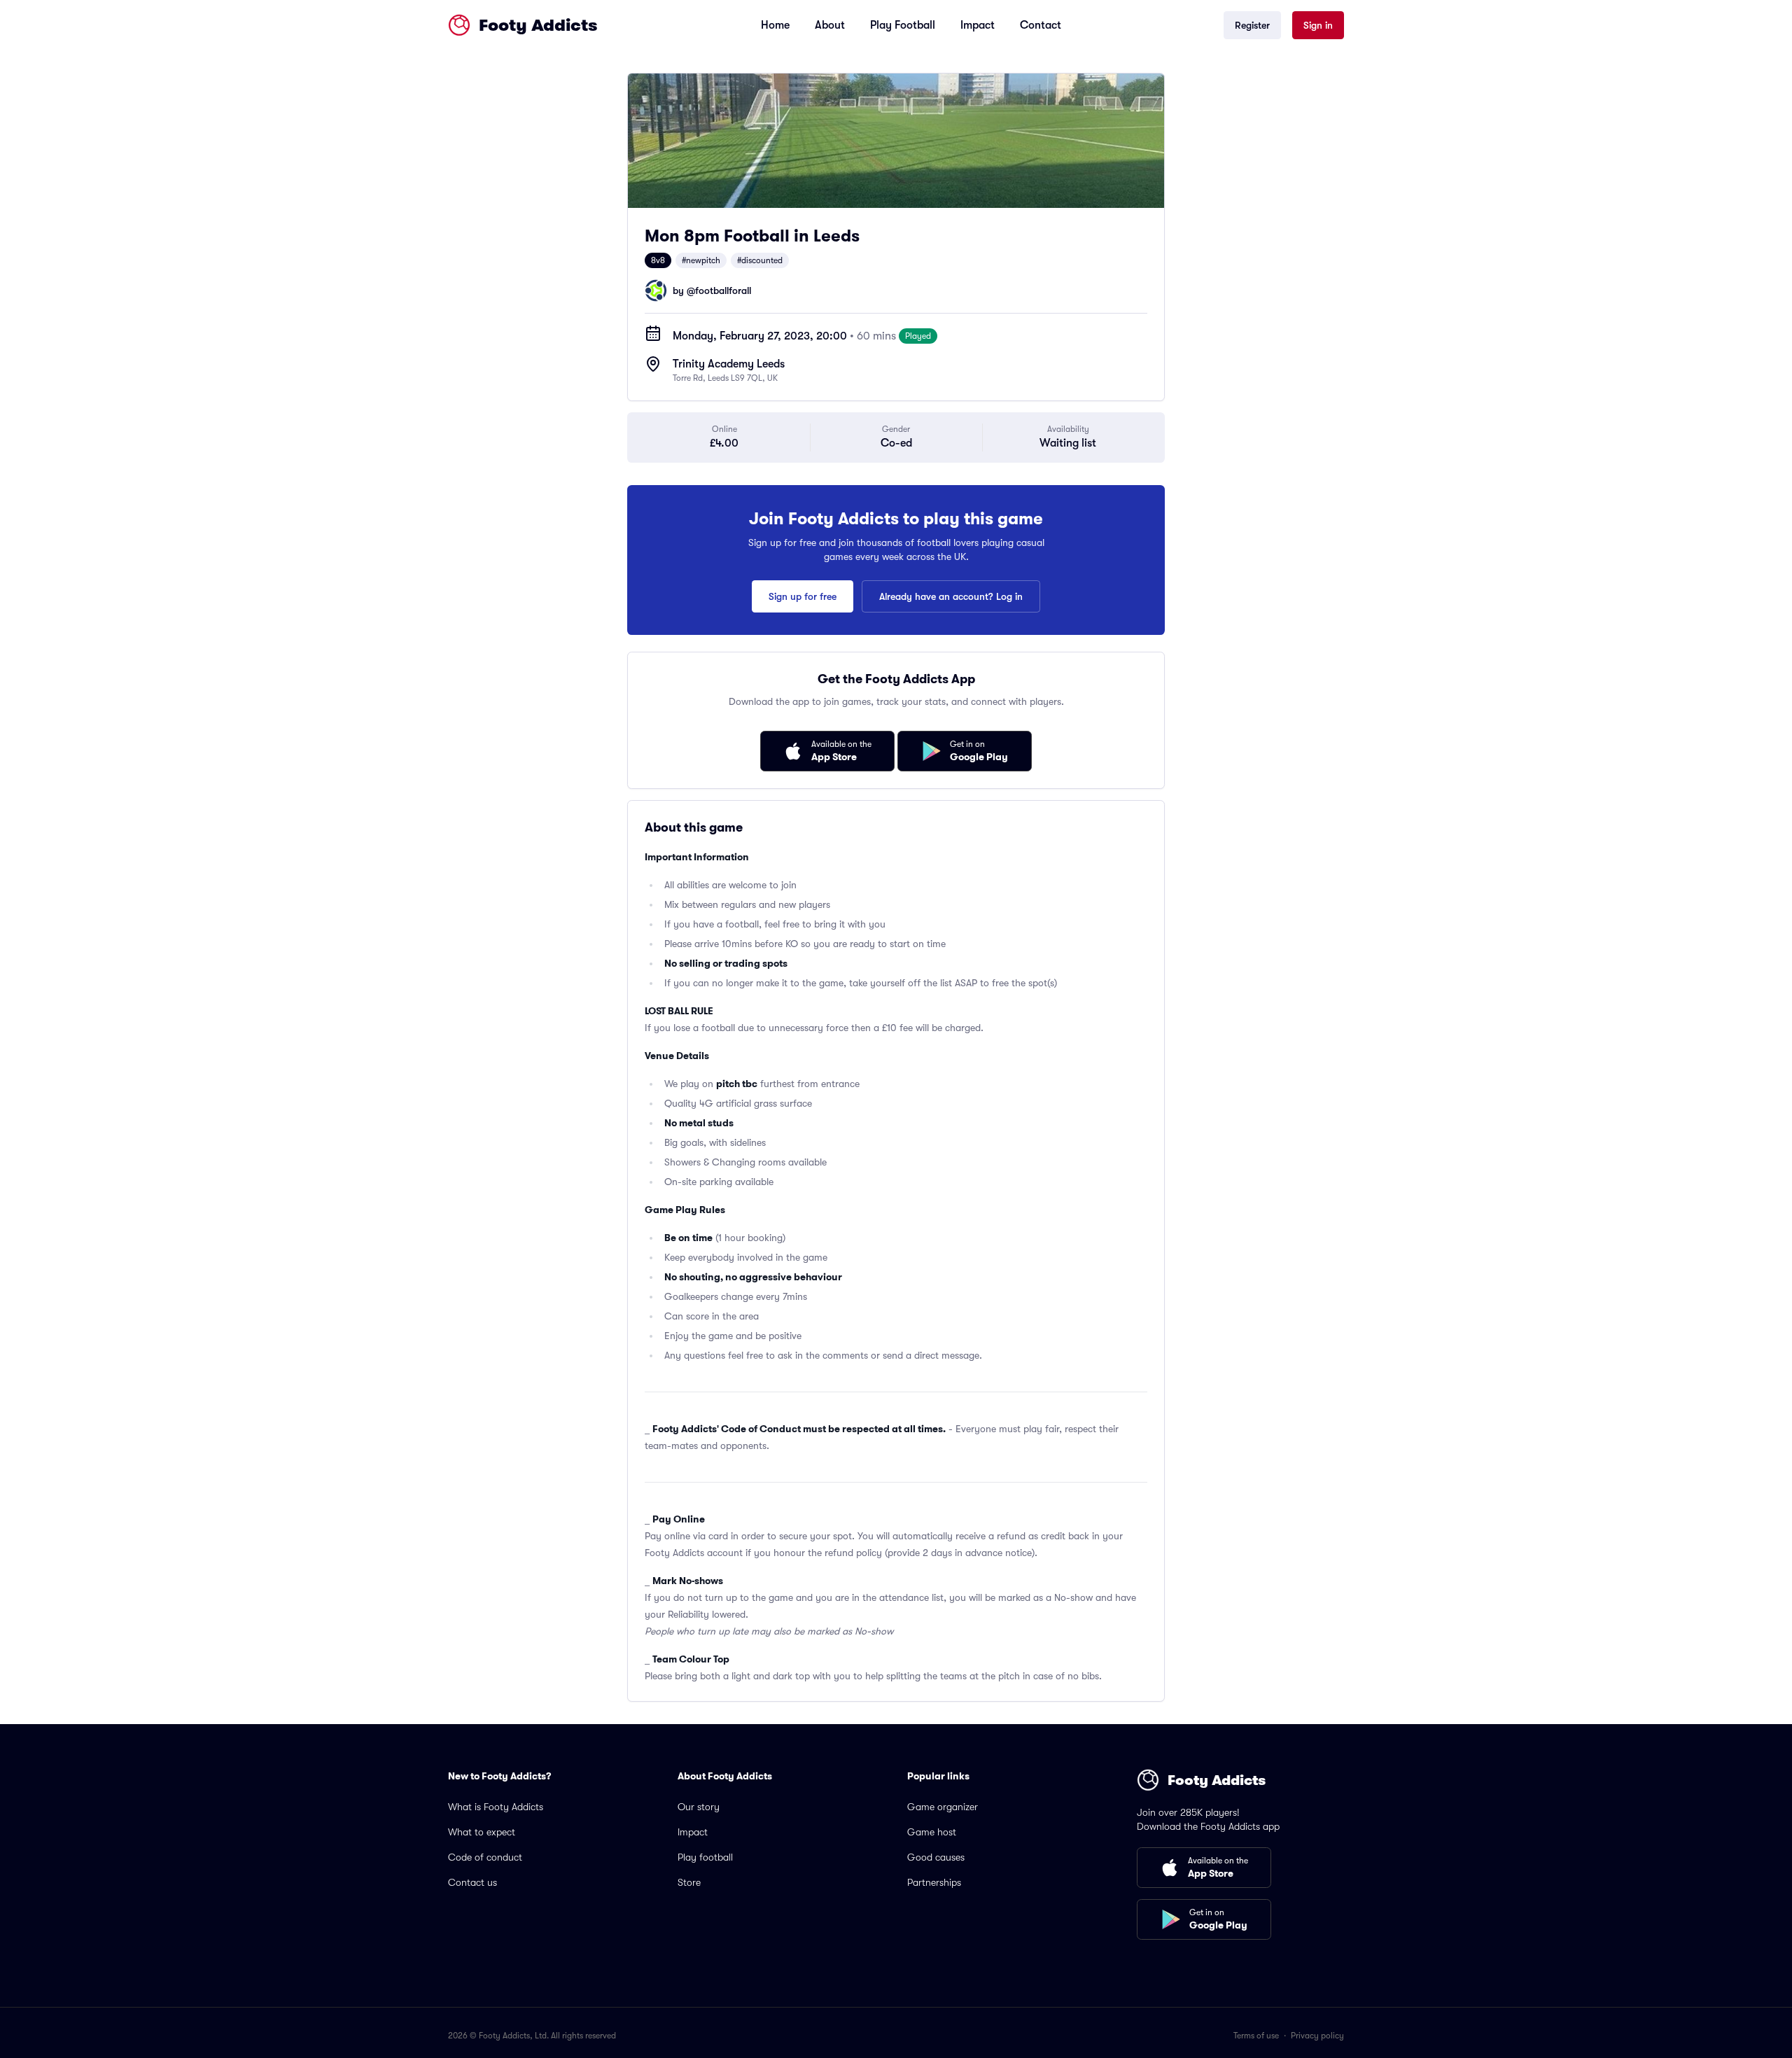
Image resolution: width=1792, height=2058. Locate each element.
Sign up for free (803, 596)
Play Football (903, 25)
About (830, 25)
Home (775, 25)
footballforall (723, 290)
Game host (932, 1832)
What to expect (482, 1832)
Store (689, 1882)
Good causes (936, 1857)
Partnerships (934, 1882)
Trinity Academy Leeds (729, 364)
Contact (1041, 25)
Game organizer (943, 1807)
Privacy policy (1317, 2036)
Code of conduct (485, 1857)
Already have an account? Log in (951, 596)
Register (1252, 25)
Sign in (1318, 25)
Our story (699, 1807)
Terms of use (1256, 2036)
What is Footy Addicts (496, 1807)
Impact (978, 25)
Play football (705, 1857)
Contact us (472, 1882)
